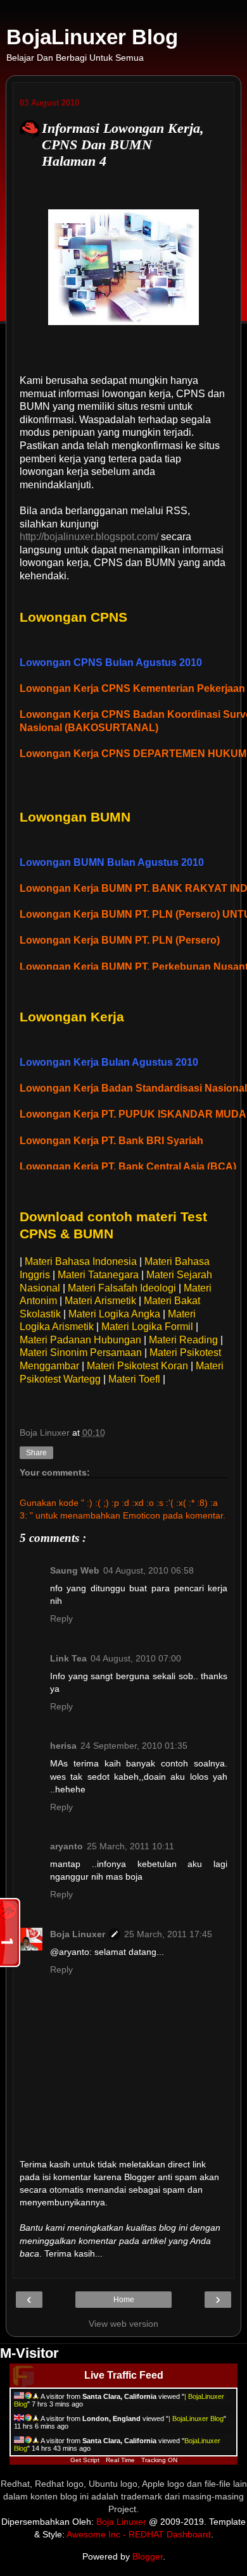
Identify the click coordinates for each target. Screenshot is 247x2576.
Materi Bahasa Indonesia (81, 1261)
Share (36, 1453)
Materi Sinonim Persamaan (81, 1353)
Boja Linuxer (78, 1934)
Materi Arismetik (100, 1301)
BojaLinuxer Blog (92, 37)
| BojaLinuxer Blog (196, 2419)
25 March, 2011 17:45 (168, 1934)
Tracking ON (159, 2460)
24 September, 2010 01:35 (134, 1746)
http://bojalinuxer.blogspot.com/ (89, 537)
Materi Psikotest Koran (137, 1366)
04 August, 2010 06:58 (149, 1570)
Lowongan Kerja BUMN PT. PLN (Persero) (120, 940)
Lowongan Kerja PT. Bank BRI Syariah (111, 1141)
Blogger (148, 2556)
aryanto (66, 1846)
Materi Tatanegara (98, 1275)
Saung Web (75, 1570)
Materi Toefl (134, 1379)
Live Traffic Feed (124, 2375)
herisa (63, 1746)
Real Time (120, 2460)
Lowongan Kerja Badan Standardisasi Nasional (133, 1088)
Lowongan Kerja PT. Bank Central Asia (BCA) (128, 1167)
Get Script (85, 2460)
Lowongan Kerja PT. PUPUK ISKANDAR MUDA (133, 1114)
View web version (123, 2324)
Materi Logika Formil (147, 1327)
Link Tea (68, 1658)
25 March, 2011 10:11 (130, 1846)
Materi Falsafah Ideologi (122, 1288)
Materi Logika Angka (114, 1314)
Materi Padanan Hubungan (80, 1340)
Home (124, 2300)
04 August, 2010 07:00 (136, 1658)
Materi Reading (183, 1340)
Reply (61, 1618)
